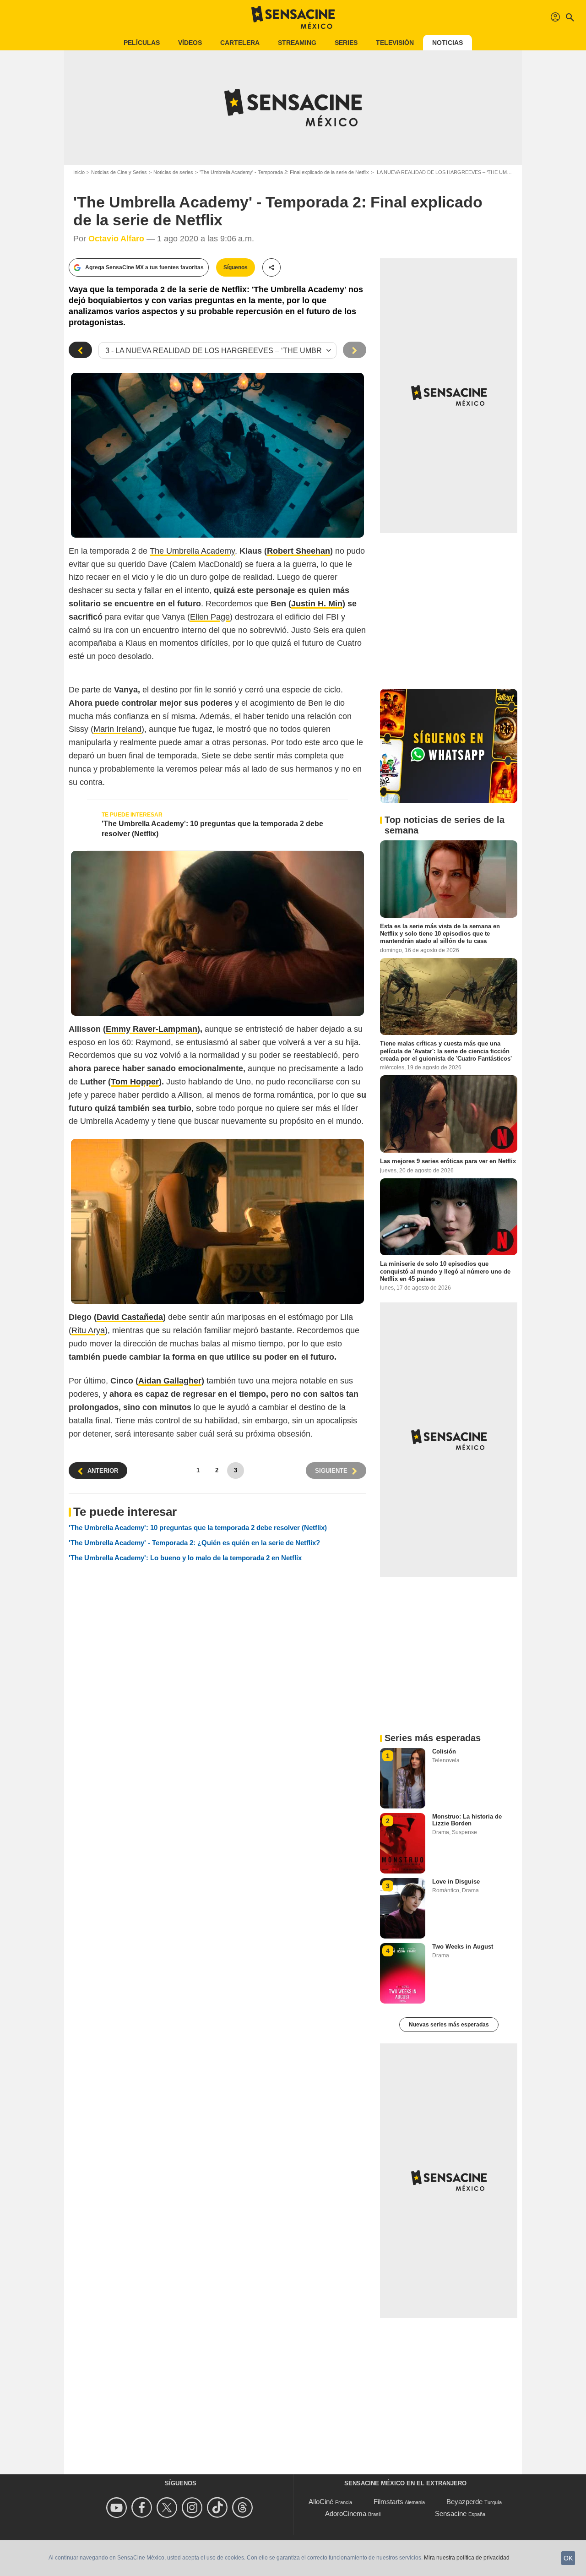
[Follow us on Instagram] (193, 2508)
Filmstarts (388, 2502)
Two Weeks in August (463, 1947)
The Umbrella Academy (192, 551)
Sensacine (451, 2513)
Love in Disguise (456, 1882)
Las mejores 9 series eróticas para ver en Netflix (448, 1161)
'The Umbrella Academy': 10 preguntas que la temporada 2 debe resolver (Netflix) (212, 829)
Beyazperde (464, 2502)
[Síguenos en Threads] (244, 2508)
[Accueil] (293, 17)
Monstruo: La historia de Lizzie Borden (467, 1820)
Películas (142, 43)
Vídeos (190, 43)
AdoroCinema (346, 2513)
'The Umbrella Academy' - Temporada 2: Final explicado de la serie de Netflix (284, 172)
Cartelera (240, 43)
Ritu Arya (88, 1330)
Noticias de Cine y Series (119, 172)
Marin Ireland (117, 729)
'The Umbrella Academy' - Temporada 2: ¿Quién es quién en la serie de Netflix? (194, 1543)
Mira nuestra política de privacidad (467, 2558)
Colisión (444, 1751)
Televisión (395, 43)
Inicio (79, 172)
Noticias (448, 43)
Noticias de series (173, 172)
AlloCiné (321, 2502)
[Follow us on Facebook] (143, 2508)
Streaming (297, 43)
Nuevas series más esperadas (449, 2025)
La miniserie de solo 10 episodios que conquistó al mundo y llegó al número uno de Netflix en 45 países (445, 1271)
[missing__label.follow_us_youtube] (118, 2508)
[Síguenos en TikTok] (219, 2508)
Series (346, 43)
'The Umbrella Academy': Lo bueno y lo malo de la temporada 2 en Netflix (185, 1558)
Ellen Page (210, 617)
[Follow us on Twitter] (168, 2508)
